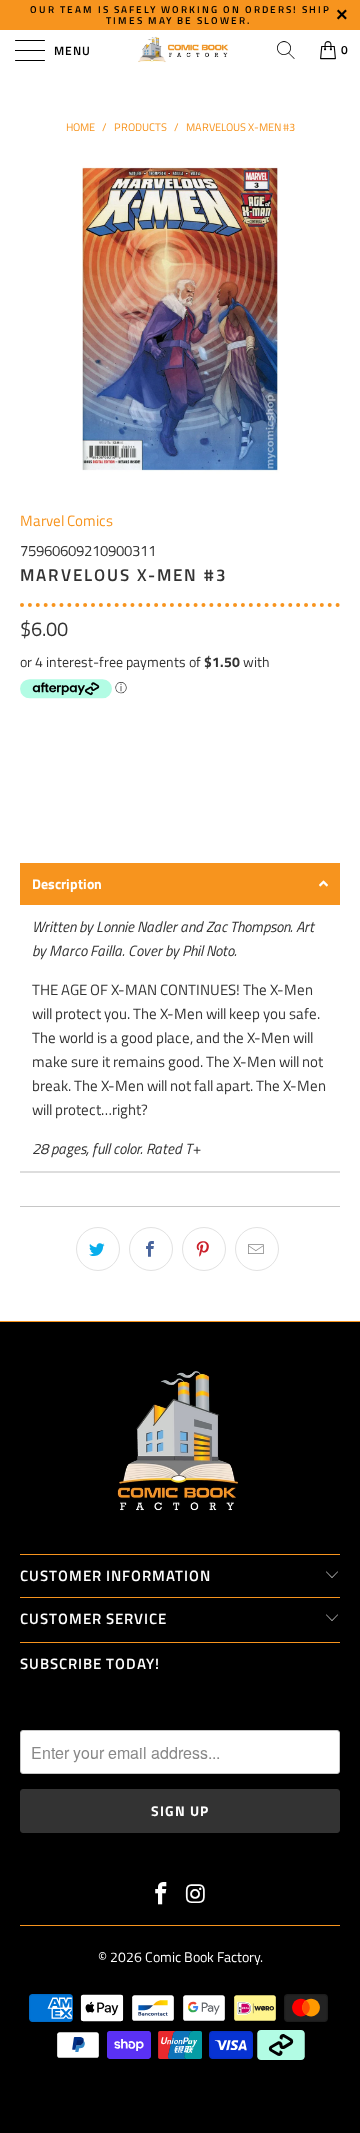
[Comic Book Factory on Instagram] (197, 1895)
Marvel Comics (66, 520)
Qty (31, 724)
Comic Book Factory (202, 1956)
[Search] (286, 50)
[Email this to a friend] (257, 1249)
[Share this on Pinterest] (204, 1249)
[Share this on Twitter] (98, 1249)
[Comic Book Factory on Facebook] (162, 1895)
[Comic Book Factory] (180, 50)
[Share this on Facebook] (151, 1249)
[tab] (180, 884)
